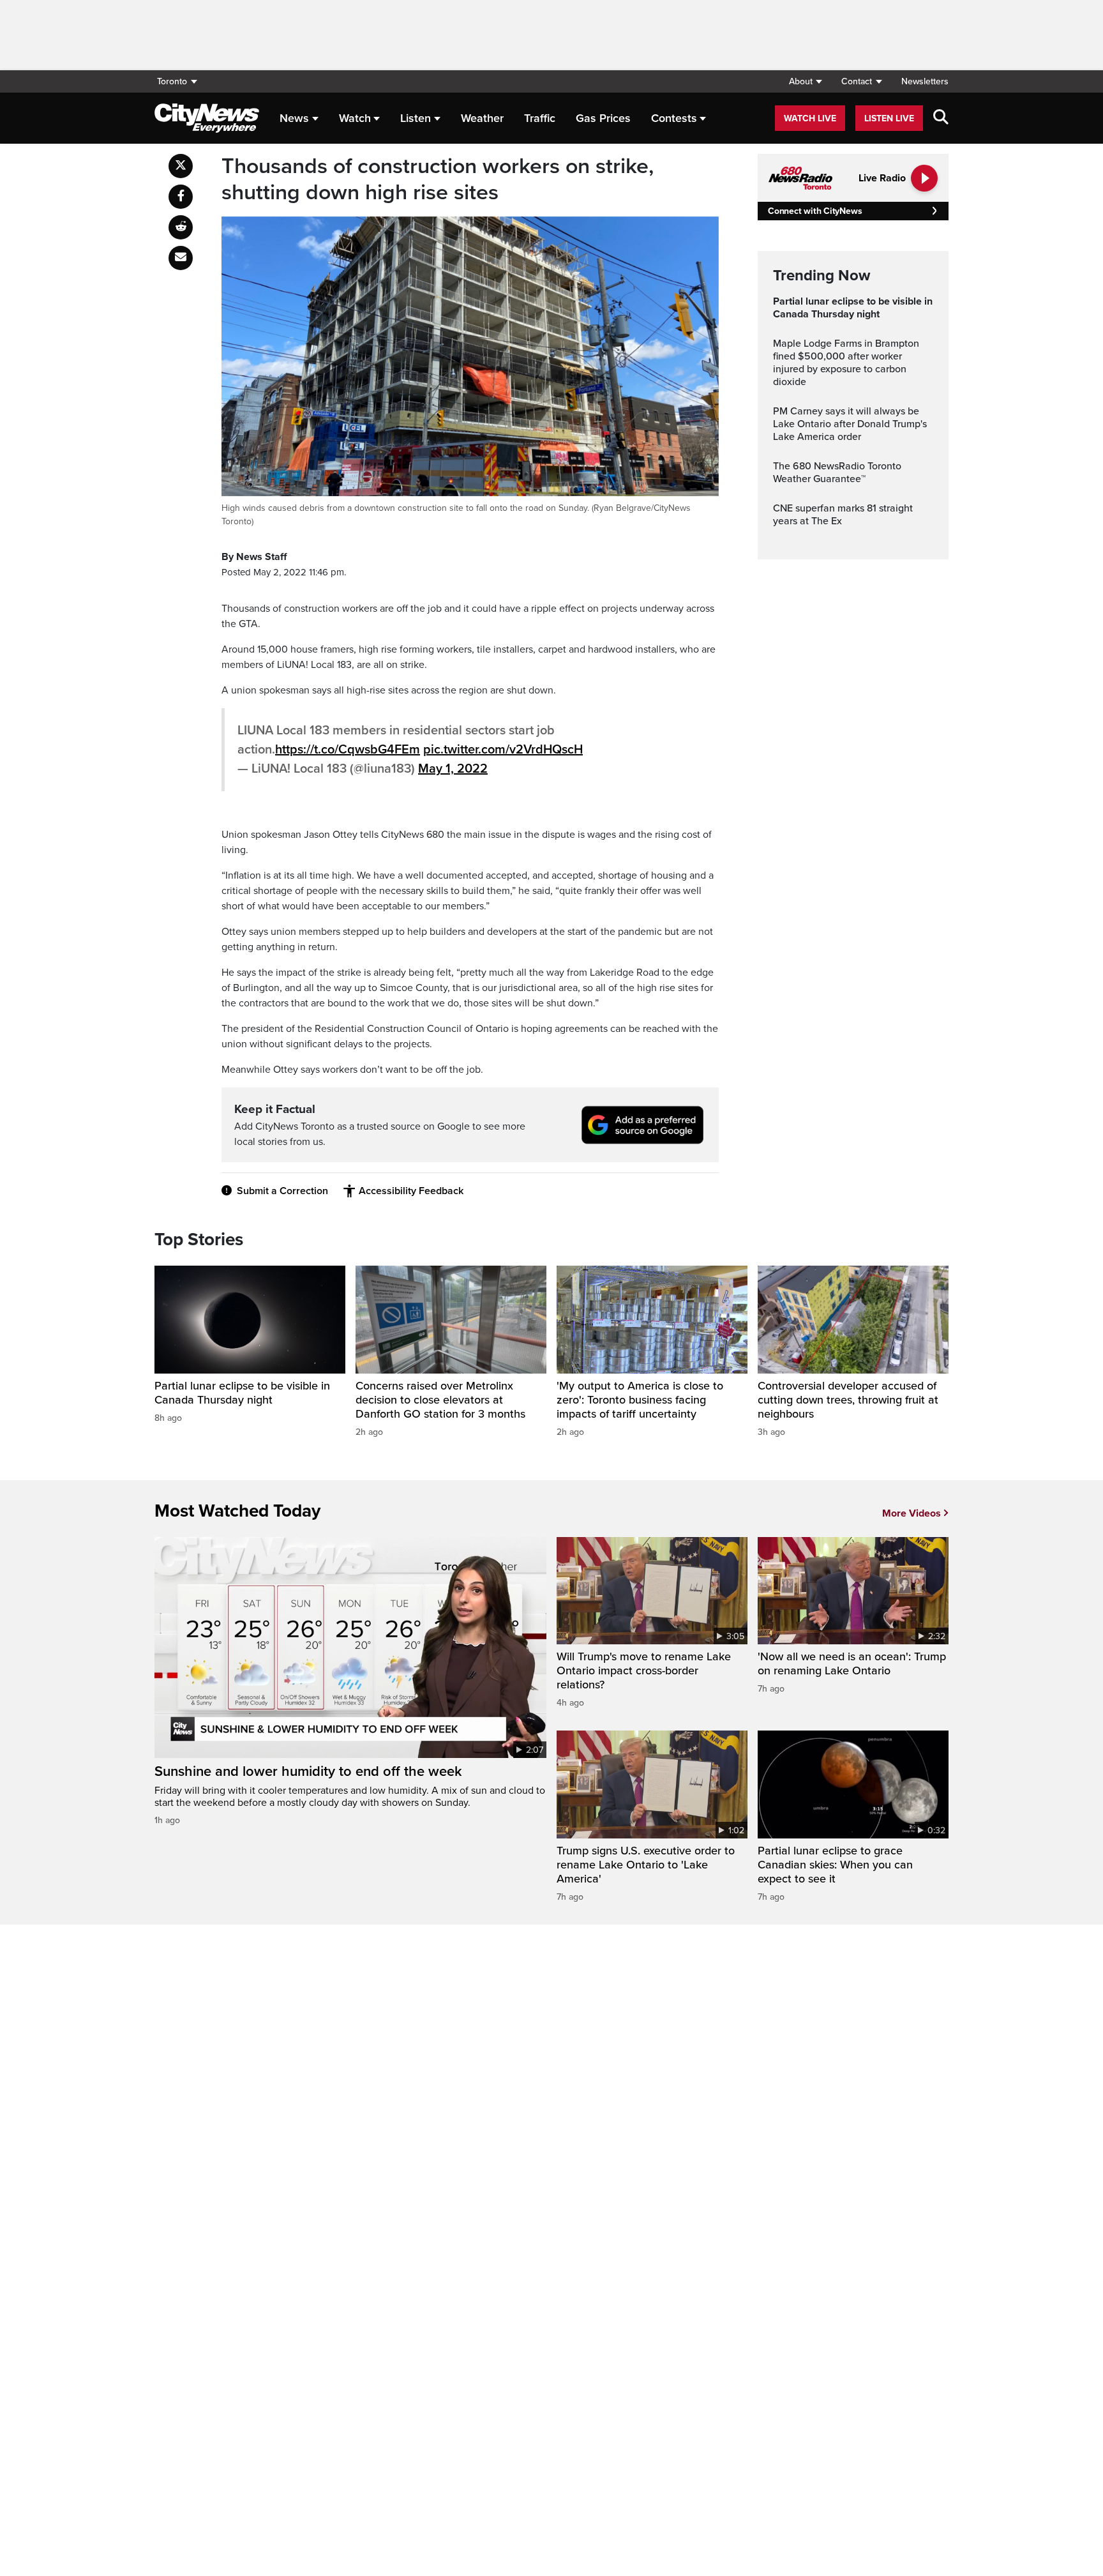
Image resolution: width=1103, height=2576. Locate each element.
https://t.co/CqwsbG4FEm (348, 750)
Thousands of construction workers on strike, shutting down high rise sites (438, 180)
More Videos (912, 1513)
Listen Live (889, 118)
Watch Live (810, 118)
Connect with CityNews (815, 211)
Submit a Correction (282, 1191)
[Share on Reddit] (181, 227)
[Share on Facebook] (181, 197)
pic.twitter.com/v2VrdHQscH (503, 750)
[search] (941, 118)
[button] (805, 81)
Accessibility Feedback (411, 1191)
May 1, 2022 (453, 769)
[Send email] (181, 258)
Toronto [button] (172, 81)
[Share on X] (181, 166)
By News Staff (254, 557)
